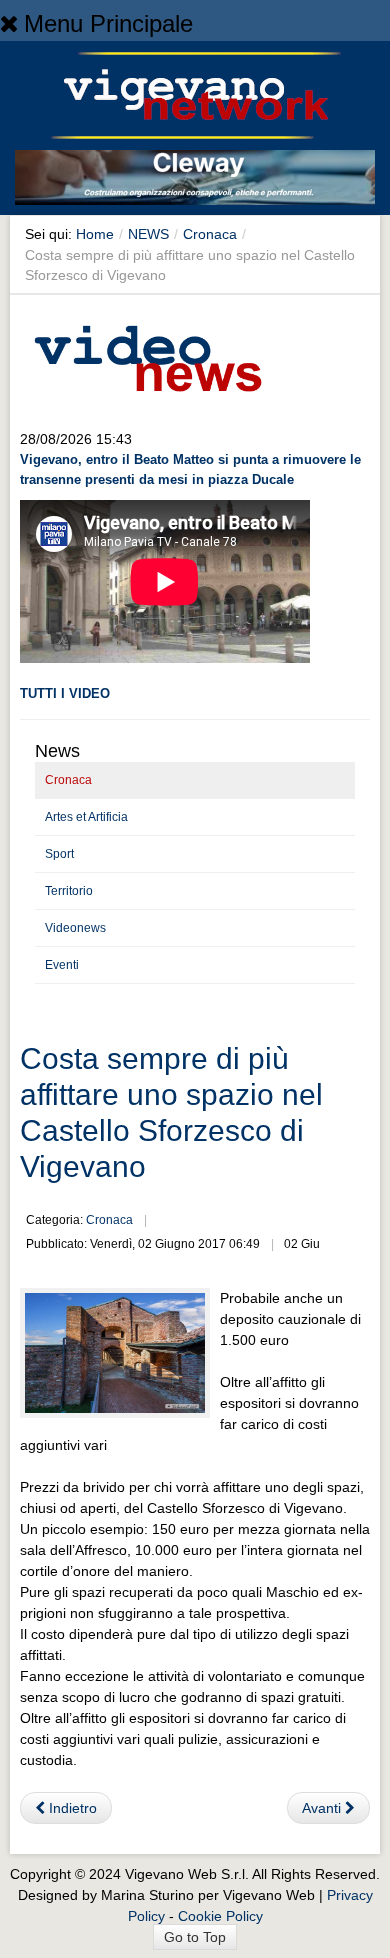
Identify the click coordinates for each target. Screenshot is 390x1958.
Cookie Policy (220, 1916)
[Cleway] (195, 181)
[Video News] (147, 355)
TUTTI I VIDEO (65, 693)
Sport (59, 854)
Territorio (69, 891)
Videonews (75, 928)
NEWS (148, 234)
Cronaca (210, 234)
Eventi (62, 965)
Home (95, 234)
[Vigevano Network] (195, 95)
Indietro (71, 1808)
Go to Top (195, 1937)
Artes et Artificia (86, 817)
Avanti (323, 1808)
